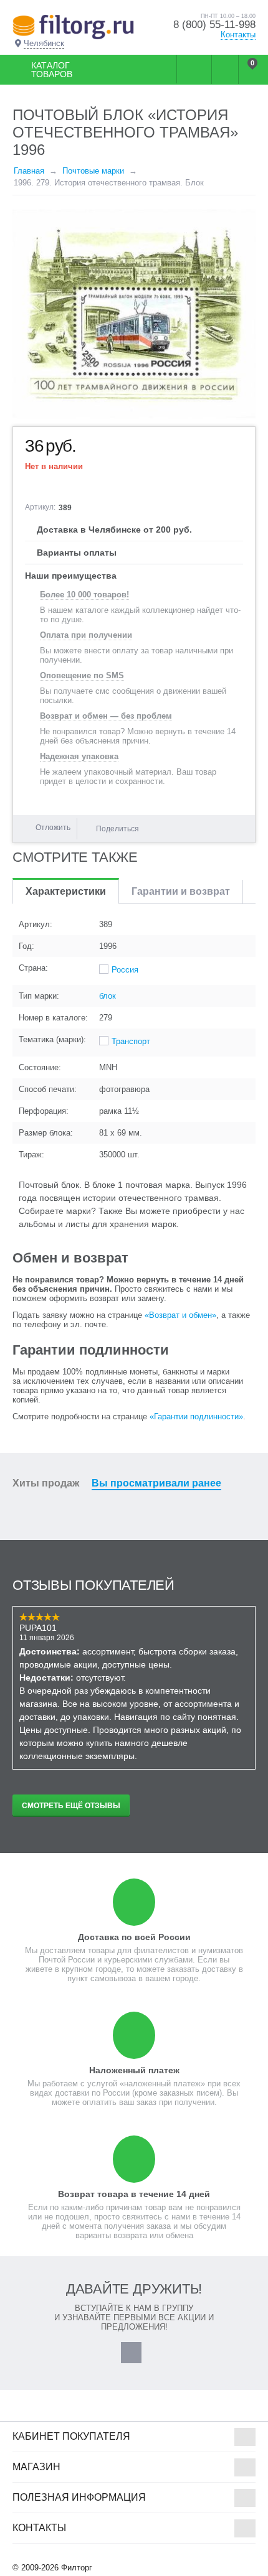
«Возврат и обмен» (180, 1315)
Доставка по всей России (134, 1937)
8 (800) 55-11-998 (214, 25)
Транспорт (131, 1041)
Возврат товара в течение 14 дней (134, 2194)
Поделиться (117, 829)
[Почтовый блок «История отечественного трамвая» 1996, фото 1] (134, 314)
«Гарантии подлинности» (196, 1416)
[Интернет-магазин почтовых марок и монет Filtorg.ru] (73, 26)
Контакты (238, 35)
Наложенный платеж (134, 2070)
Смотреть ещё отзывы (71, 1806)
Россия (125, 970)
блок (108, 996)
